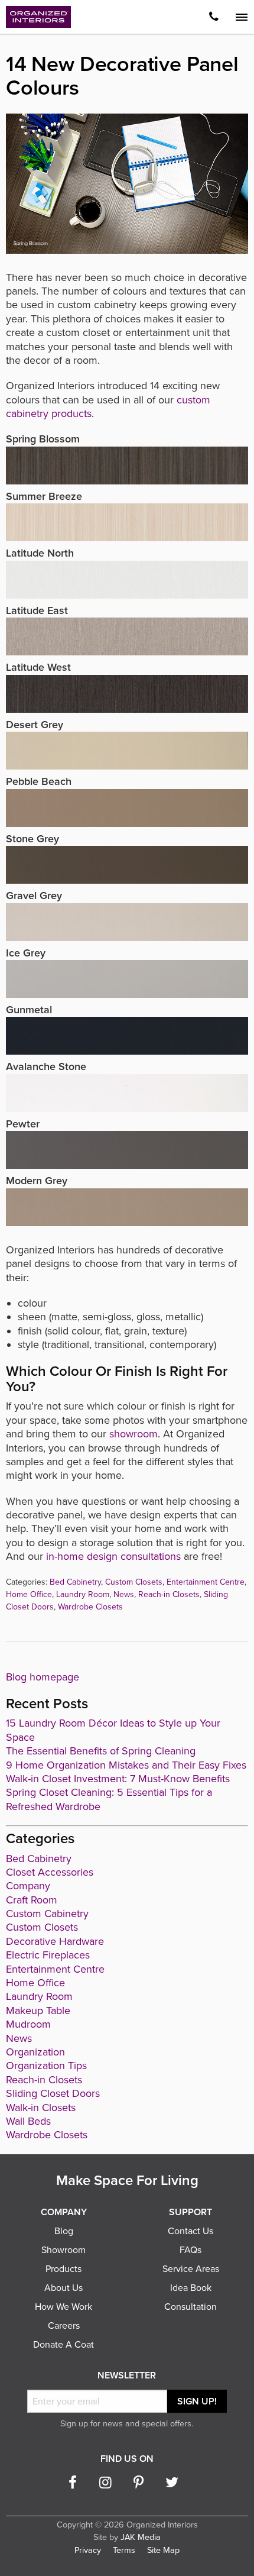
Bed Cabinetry (75, 1582)
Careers (64, 2326)
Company (28, 1886)
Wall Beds (28, 2121)
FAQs (190, 2250)
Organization (35, 2052)
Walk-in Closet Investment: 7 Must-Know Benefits (118, 1779)
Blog (64, 2231)
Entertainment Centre (206, 1582)
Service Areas (191, 2269)
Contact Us (190, 2231)
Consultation (190, 2307)
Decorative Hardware (55, 1941)
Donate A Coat (63, 2345)
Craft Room (32, 1900)
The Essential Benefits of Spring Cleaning (101, 1751)
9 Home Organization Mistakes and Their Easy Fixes (126, 1765)
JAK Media (141, 2537)
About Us (63, 2288)
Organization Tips (46, 2066)
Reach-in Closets (169, 1594)
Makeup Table (38, 2011)
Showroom (63, 2250)
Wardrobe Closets (90, 1607)
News (124, 1594)
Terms (124, 2550)
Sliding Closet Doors (53, 2093)
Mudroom (28, 2024)
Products (63, 2269)
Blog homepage (43, 1677)
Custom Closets (134, 1582)
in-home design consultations (113, 1556)
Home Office (29, 1594)
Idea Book (191, 2288)
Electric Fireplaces (48, 1955)
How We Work (63, 2307)
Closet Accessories (50, 1872)
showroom (133, 1434)
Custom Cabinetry (47, 1914)
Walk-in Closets (41, 2108)
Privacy (88, 2550)
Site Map (163, 2550)
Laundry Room (83, 1594)
